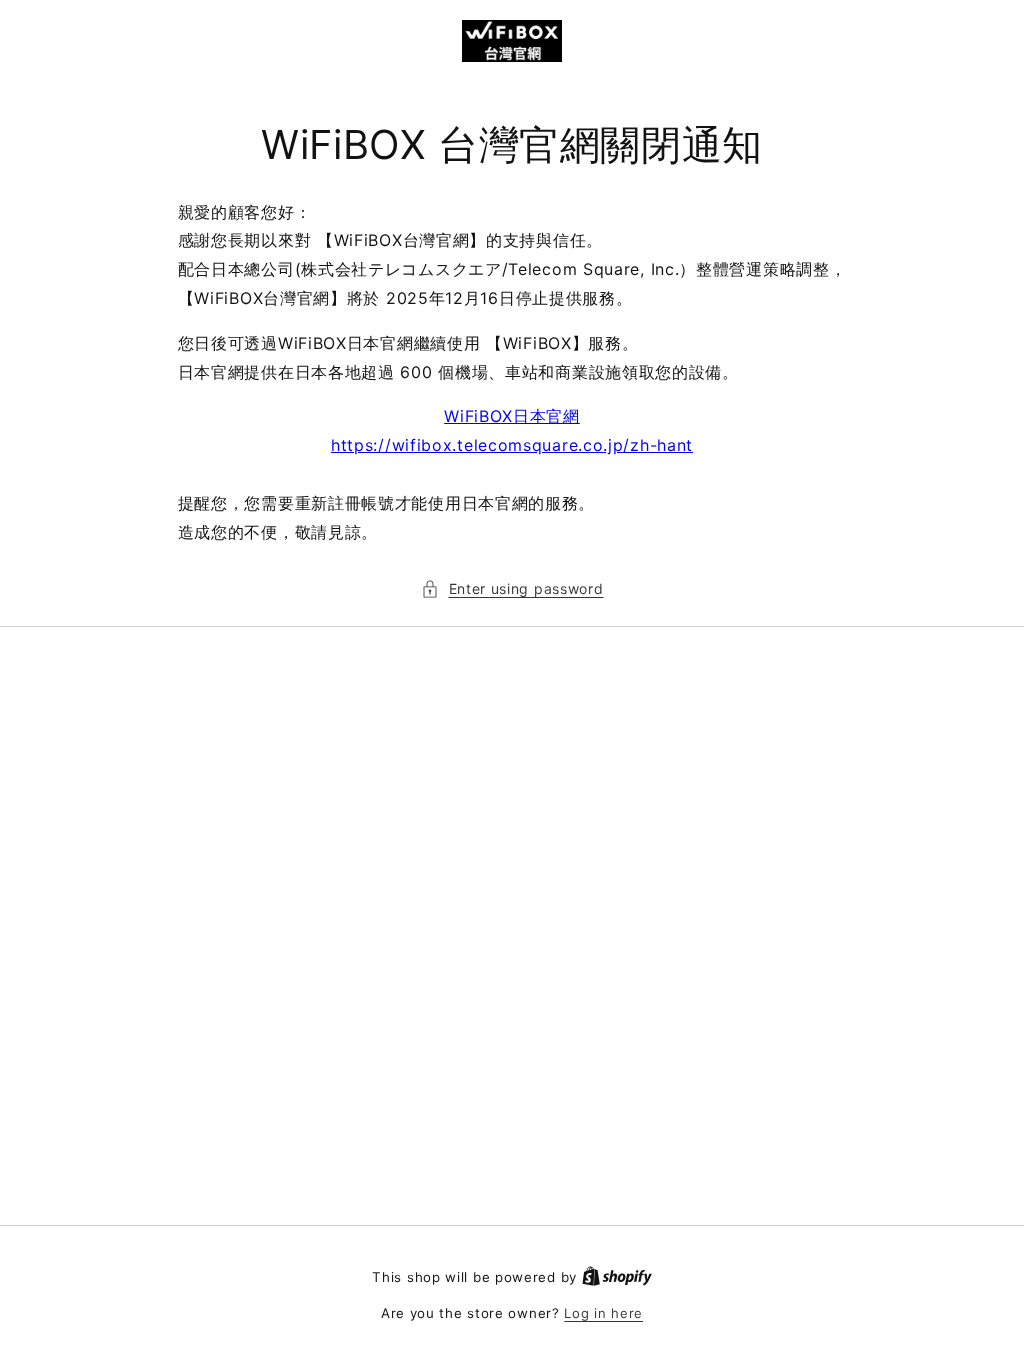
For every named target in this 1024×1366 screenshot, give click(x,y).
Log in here (603, 1313)
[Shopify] (617, 1277)
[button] (512, 588)
